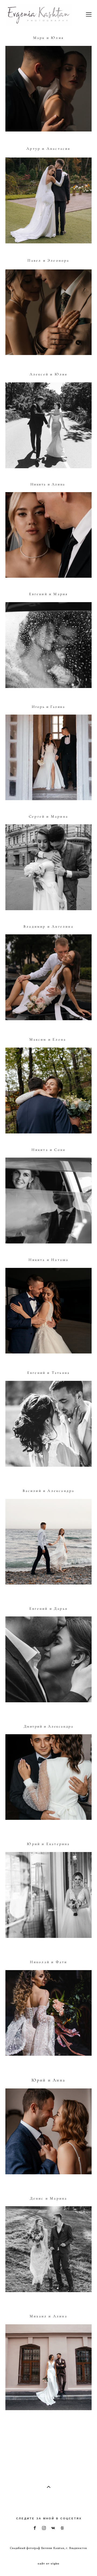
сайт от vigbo (48, 2564)
